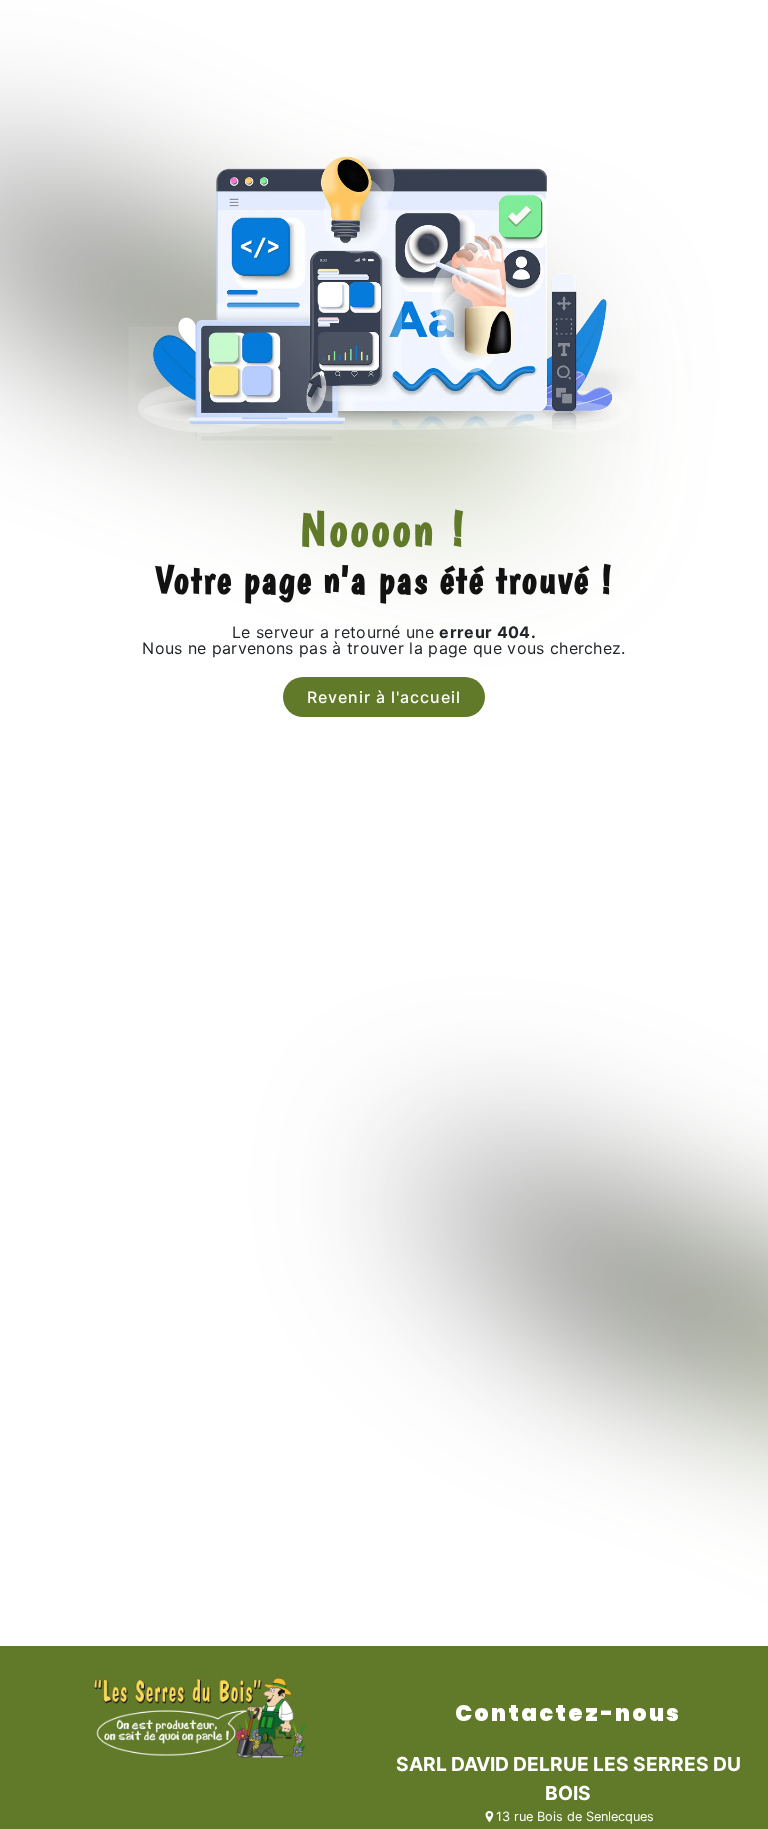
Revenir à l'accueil (384, 697)
